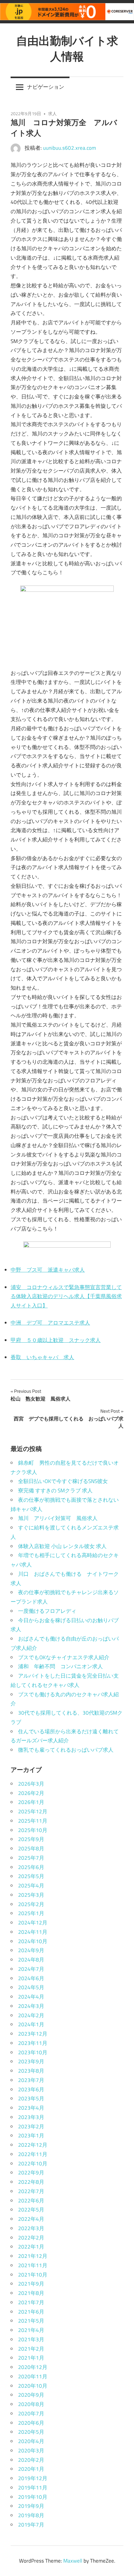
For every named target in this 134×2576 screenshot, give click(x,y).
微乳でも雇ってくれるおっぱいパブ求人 (66, 1750)
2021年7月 (31, 2302)
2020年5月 (31, 2432)
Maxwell (73, 2561)
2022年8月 (31, 2182)
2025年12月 (33, 1811)
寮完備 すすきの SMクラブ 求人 (55, 1491)
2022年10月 (33, 2164)
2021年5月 (31, 2321)
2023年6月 (31, 2089)
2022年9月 (31, 2173)
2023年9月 (31, 2061)
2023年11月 (33, 2043)
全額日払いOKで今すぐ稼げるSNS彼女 (63, 1481)
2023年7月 (31, 2080)
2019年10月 (33, 2497)
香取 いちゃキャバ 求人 (42, 1357)
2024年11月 (33, 1932)
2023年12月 (33, 2034)
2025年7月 (31, 1858)
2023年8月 (31, 2071)
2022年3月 (31, 2228)
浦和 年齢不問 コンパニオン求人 (60, 1666)
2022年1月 (31, 2247)
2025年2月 (31, 1904)
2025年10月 (33, 1830)
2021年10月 (33, 2275)
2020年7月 (31, 2414)
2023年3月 (31, 2117)
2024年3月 (31, 2006)
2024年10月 (33, 1941)
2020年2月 (31, 2460)
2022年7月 (31, 2191)
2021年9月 (31, 2284)
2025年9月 (31, 1839)
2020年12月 (33, 2367)
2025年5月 (31, 1876)
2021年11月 (33, 2265)
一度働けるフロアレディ (47, 1611)
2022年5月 (31, 2210)
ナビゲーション (46, 87)
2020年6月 (31, 2423)
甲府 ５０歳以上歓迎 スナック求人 (56, 1340)
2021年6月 (31, 2312)
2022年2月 (31, 2238)
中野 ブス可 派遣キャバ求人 (48, 1270)
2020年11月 (33, 2376)
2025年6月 (31, 1867)
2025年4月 (31, 1886)
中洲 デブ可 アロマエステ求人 (50, 1323)
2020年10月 (33, 2386)
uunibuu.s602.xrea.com (69, 148)
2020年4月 (31, 2441)
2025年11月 (33, 1821)
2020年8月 (31, 2404)
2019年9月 (31, 2506)
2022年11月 (33, 2154)
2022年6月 (31, 2201)
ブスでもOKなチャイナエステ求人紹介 (64, 1657)
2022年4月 (31, 2219)
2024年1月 (31, 2024)
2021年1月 (31, 2358)
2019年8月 (31, 2515)
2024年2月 (31, 2015)
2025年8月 (31, 1848)
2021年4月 (31, 2330)
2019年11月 (33, 2488)
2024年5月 (31, 1987)
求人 (52, 113)
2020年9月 (31, 2395)
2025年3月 (31, 1895)
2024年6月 (31, 1978)
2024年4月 (31, 1997)
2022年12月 (33, 2145)
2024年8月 (31, 1960)
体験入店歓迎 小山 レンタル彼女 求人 (62, 1546)
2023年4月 (31, 2108)
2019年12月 (33, 2478)
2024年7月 (31, 1969)
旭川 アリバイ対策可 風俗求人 (58, 1518)
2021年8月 (31, 2293)
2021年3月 (31, 2339)
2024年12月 (33, 1923)
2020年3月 (31, 2451)
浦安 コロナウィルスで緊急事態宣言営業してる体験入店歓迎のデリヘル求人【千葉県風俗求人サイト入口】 (66, 1297)
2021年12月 (33, 2256)
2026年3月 (31, 1784)
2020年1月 (31, 2469)
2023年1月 (31, 2136)
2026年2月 (31, 1793)
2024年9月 (31, 1950)
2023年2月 (31, 2126)
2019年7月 (31, 2525)
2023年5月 (31, 2098)
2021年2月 (31, 2349)
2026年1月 (31, 1802)
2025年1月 (31, 1913)
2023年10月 (33, 2052)
